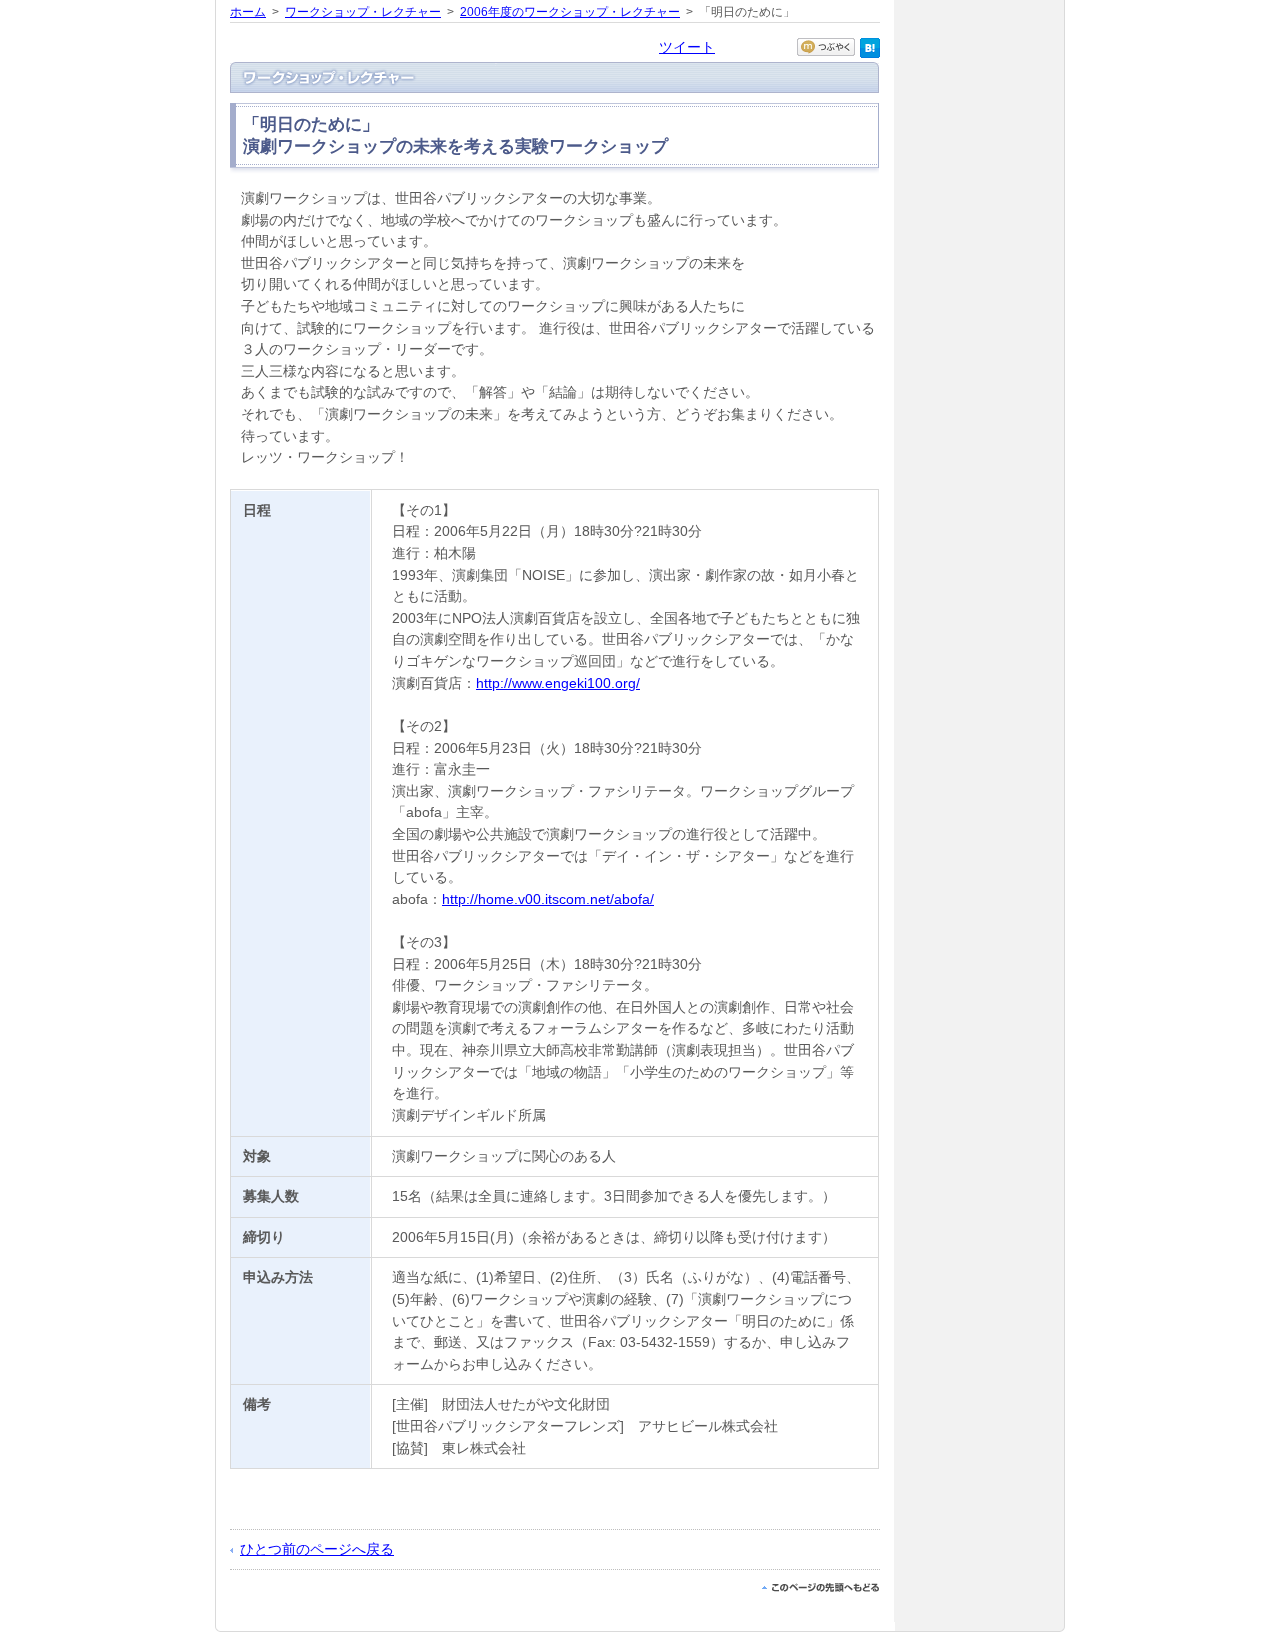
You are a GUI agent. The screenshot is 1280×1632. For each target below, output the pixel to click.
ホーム (248, 12)
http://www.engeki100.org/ (558, 683)
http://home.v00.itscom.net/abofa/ (548, 899)
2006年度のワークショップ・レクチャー (570, 12)
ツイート (687, 47)
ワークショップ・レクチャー (363, 12)
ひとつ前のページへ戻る (317, 1549)
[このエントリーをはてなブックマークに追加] (870, 53)
